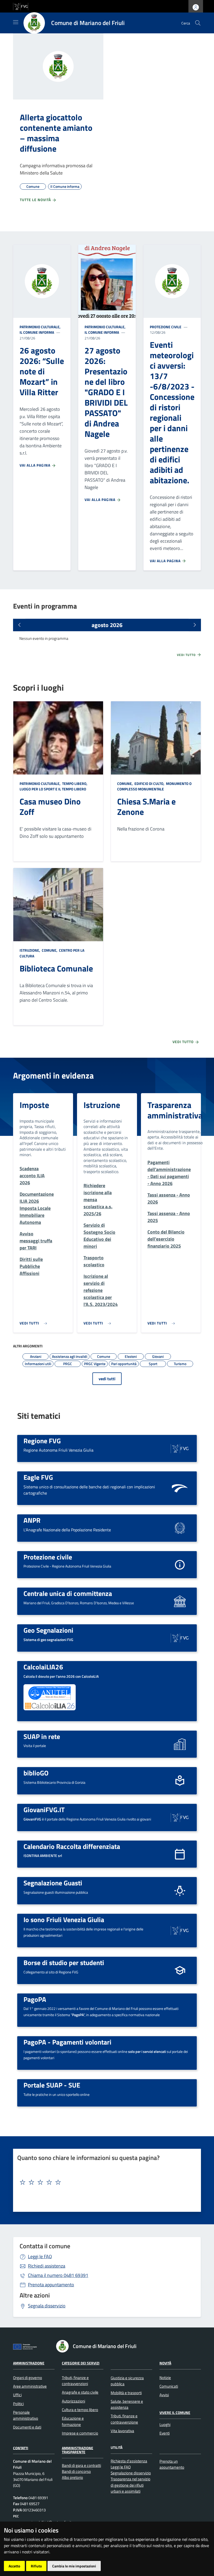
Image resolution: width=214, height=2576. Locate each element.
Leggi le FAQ (40, 2256)
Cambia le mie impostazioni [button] (74, 2566)
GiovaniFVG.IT (44, 1810)
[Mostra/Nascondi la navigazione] (16, 22)
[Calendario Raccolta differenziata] (180, 1854)
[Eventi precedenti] (19, 625)
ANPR (32, 1520)
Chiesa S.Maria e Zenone (146, 807)
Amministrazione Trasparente (78, 2450)
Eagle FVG (38, 1477)
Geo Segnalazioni (48, 1630)
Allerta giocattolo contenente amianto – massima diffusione (56, 133)
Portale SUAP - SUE (52, 2085)
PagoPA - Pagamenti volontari (67, 2042)
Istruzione (102, 1105)
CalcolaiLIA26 (43, 1667)
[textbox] (105, 2182)
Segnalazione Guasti (53, 1883)
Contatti (21, 2448)
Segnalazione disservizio (131, 2473)
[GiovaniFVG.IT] (180, 1817)
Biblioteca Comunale (56, 968)
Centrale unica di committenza (68, 1593)
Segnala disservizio (47, 2306)
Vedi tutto (187, 655)
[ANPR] (180, 1528)
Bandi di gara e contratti (81, 2465)
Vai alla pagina (35, 465)
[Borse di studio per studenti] (180, 1970)
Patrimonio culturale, (40, 327)
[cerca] (198, 23)
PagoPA (35, 1999)
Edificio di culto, (149, 784)
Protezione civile (166, 327)
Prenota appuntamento (51, 2285)
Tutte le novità (36, 200)
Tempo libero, (75, 784)
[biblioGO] (180, 1780)
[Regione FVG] (180, 1448)
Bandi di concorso (76, 2471)
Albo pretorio (72, 2477)
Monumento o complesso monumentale (154, 786)
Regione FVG (42, 1441)
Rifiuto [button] (36, 2566)
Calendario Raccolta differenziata (72, 1846)
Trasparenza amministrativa (175, 1110)
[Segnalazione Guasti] (180, 1890)
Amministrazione (29, 2363)
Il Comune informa (37, 332)
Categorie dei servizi (81, 2363)
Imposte (34, 1105)
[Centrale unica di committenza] (180, 1601)
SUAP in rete (42, 1736)
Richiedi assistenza (47, 2266)
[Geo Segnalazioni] (180, 1637)
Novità (165, 2363)
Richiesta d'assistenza (129, 2461)
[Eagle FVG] (180, 1488)
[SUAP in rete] (180, 1744)
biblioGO (36, 1773)
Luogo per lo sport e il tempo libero (53, 789)
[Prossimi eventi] (195, 625)
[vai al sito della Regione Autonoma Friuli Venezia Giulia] (21, 6)
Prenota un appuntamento (172, 2464)
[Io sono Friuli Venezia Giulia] (180, 1930)
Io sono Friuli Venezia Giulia (64, 1919)
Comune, (125, 784)
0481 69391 (58, 2275)
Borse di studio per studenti (64, 1962)
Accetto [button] (14, 2566)
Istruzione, (30, 950)
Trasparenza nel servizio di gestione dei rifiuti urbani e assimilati (130, 2485)
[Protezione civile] (180, 1564)
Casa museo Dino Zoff (50, 807)
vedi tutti (107, 1379)
